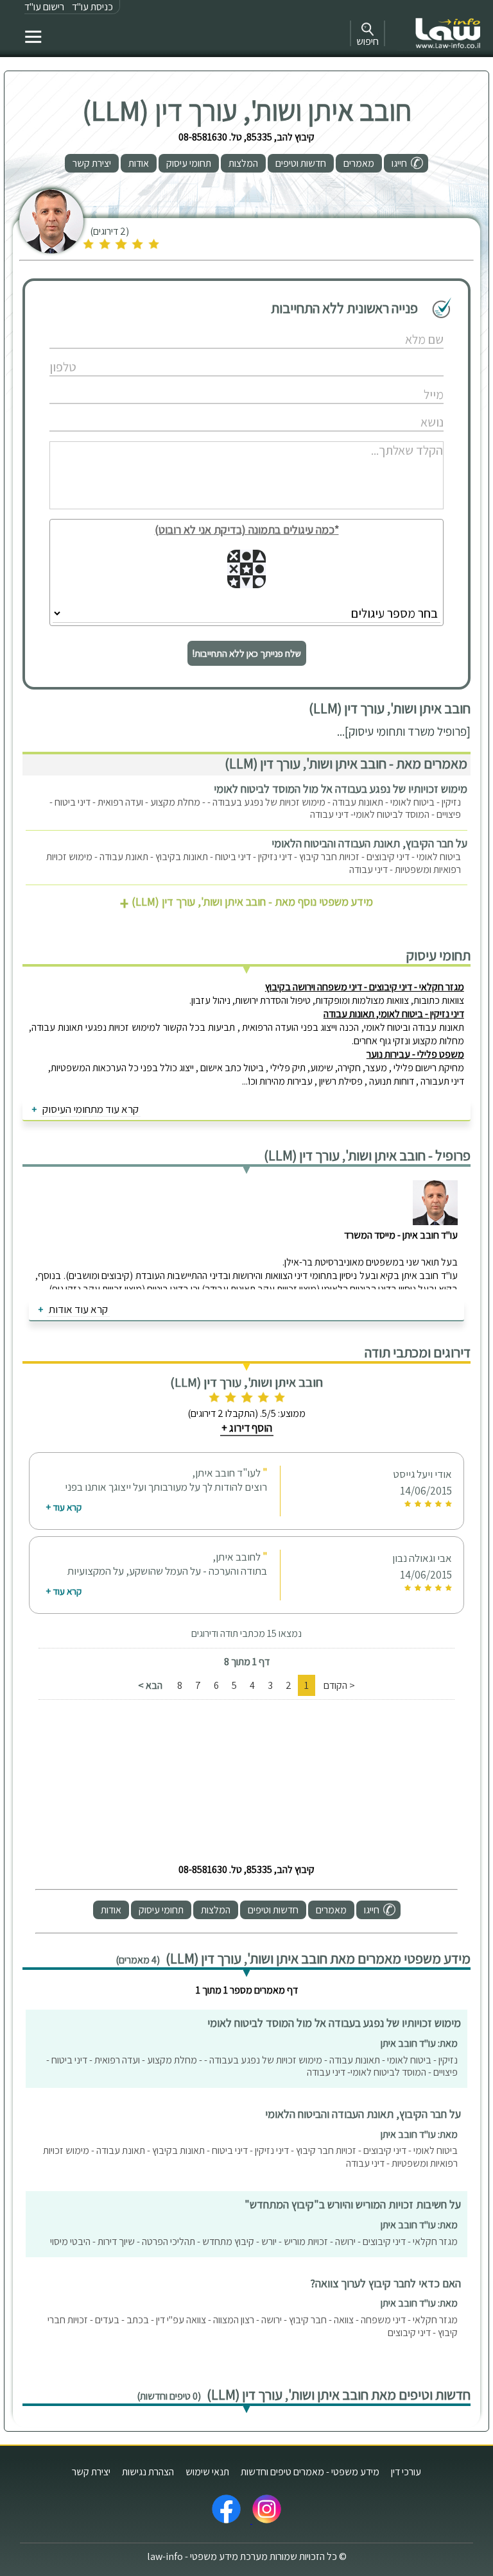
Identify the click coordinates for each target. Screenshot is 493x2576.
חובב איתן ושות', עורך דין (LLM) (247, 110)
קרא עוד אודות (78, 1309)
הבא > (150, 1685)
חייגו (399, 163)
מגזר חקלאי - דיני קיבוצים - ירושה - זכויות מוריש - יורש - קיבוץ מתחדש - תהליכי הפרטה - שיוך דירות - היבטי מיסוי (254, 2241)
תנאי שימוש (207, 2472)
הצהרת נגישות (148, 2472)
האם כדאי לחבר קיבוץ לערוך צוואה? (385, 2283)
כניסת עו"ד (92, 7)
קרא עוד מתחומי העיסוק (91, 1109)
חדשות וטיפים (301, 163)
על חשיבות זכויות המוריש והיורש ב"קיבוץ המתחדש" (353, 2204)
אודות (139, 163)
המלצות (243, 163)
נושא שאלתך (214, 409)
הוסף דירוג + (247, 1428)
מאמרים (359, 163)
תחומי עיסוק (189, 163)
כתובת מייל (214, 381)
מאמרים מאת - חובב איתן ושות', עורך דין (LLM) (346, 763)
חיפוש (368, 41)
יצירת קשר (92, 163)
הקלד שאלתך (215, 436)
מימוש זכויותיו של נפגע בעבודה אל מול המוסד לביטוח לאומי (341, 789)
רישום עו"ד (44, 7)
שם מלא (215, 326)
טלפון (214, 354)
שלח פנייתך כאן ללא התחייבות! (247, 653)
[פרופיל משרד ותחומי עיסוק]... (404, 731)
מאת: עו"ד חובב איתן (419, 2043)
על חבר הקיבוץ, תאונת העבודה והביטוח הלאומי (369, 843)
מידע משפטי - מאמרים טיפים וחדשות (310, 2472)
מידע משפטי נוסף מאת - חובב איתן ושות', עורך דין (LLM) (246, 902)
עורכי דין (406, 2472)
